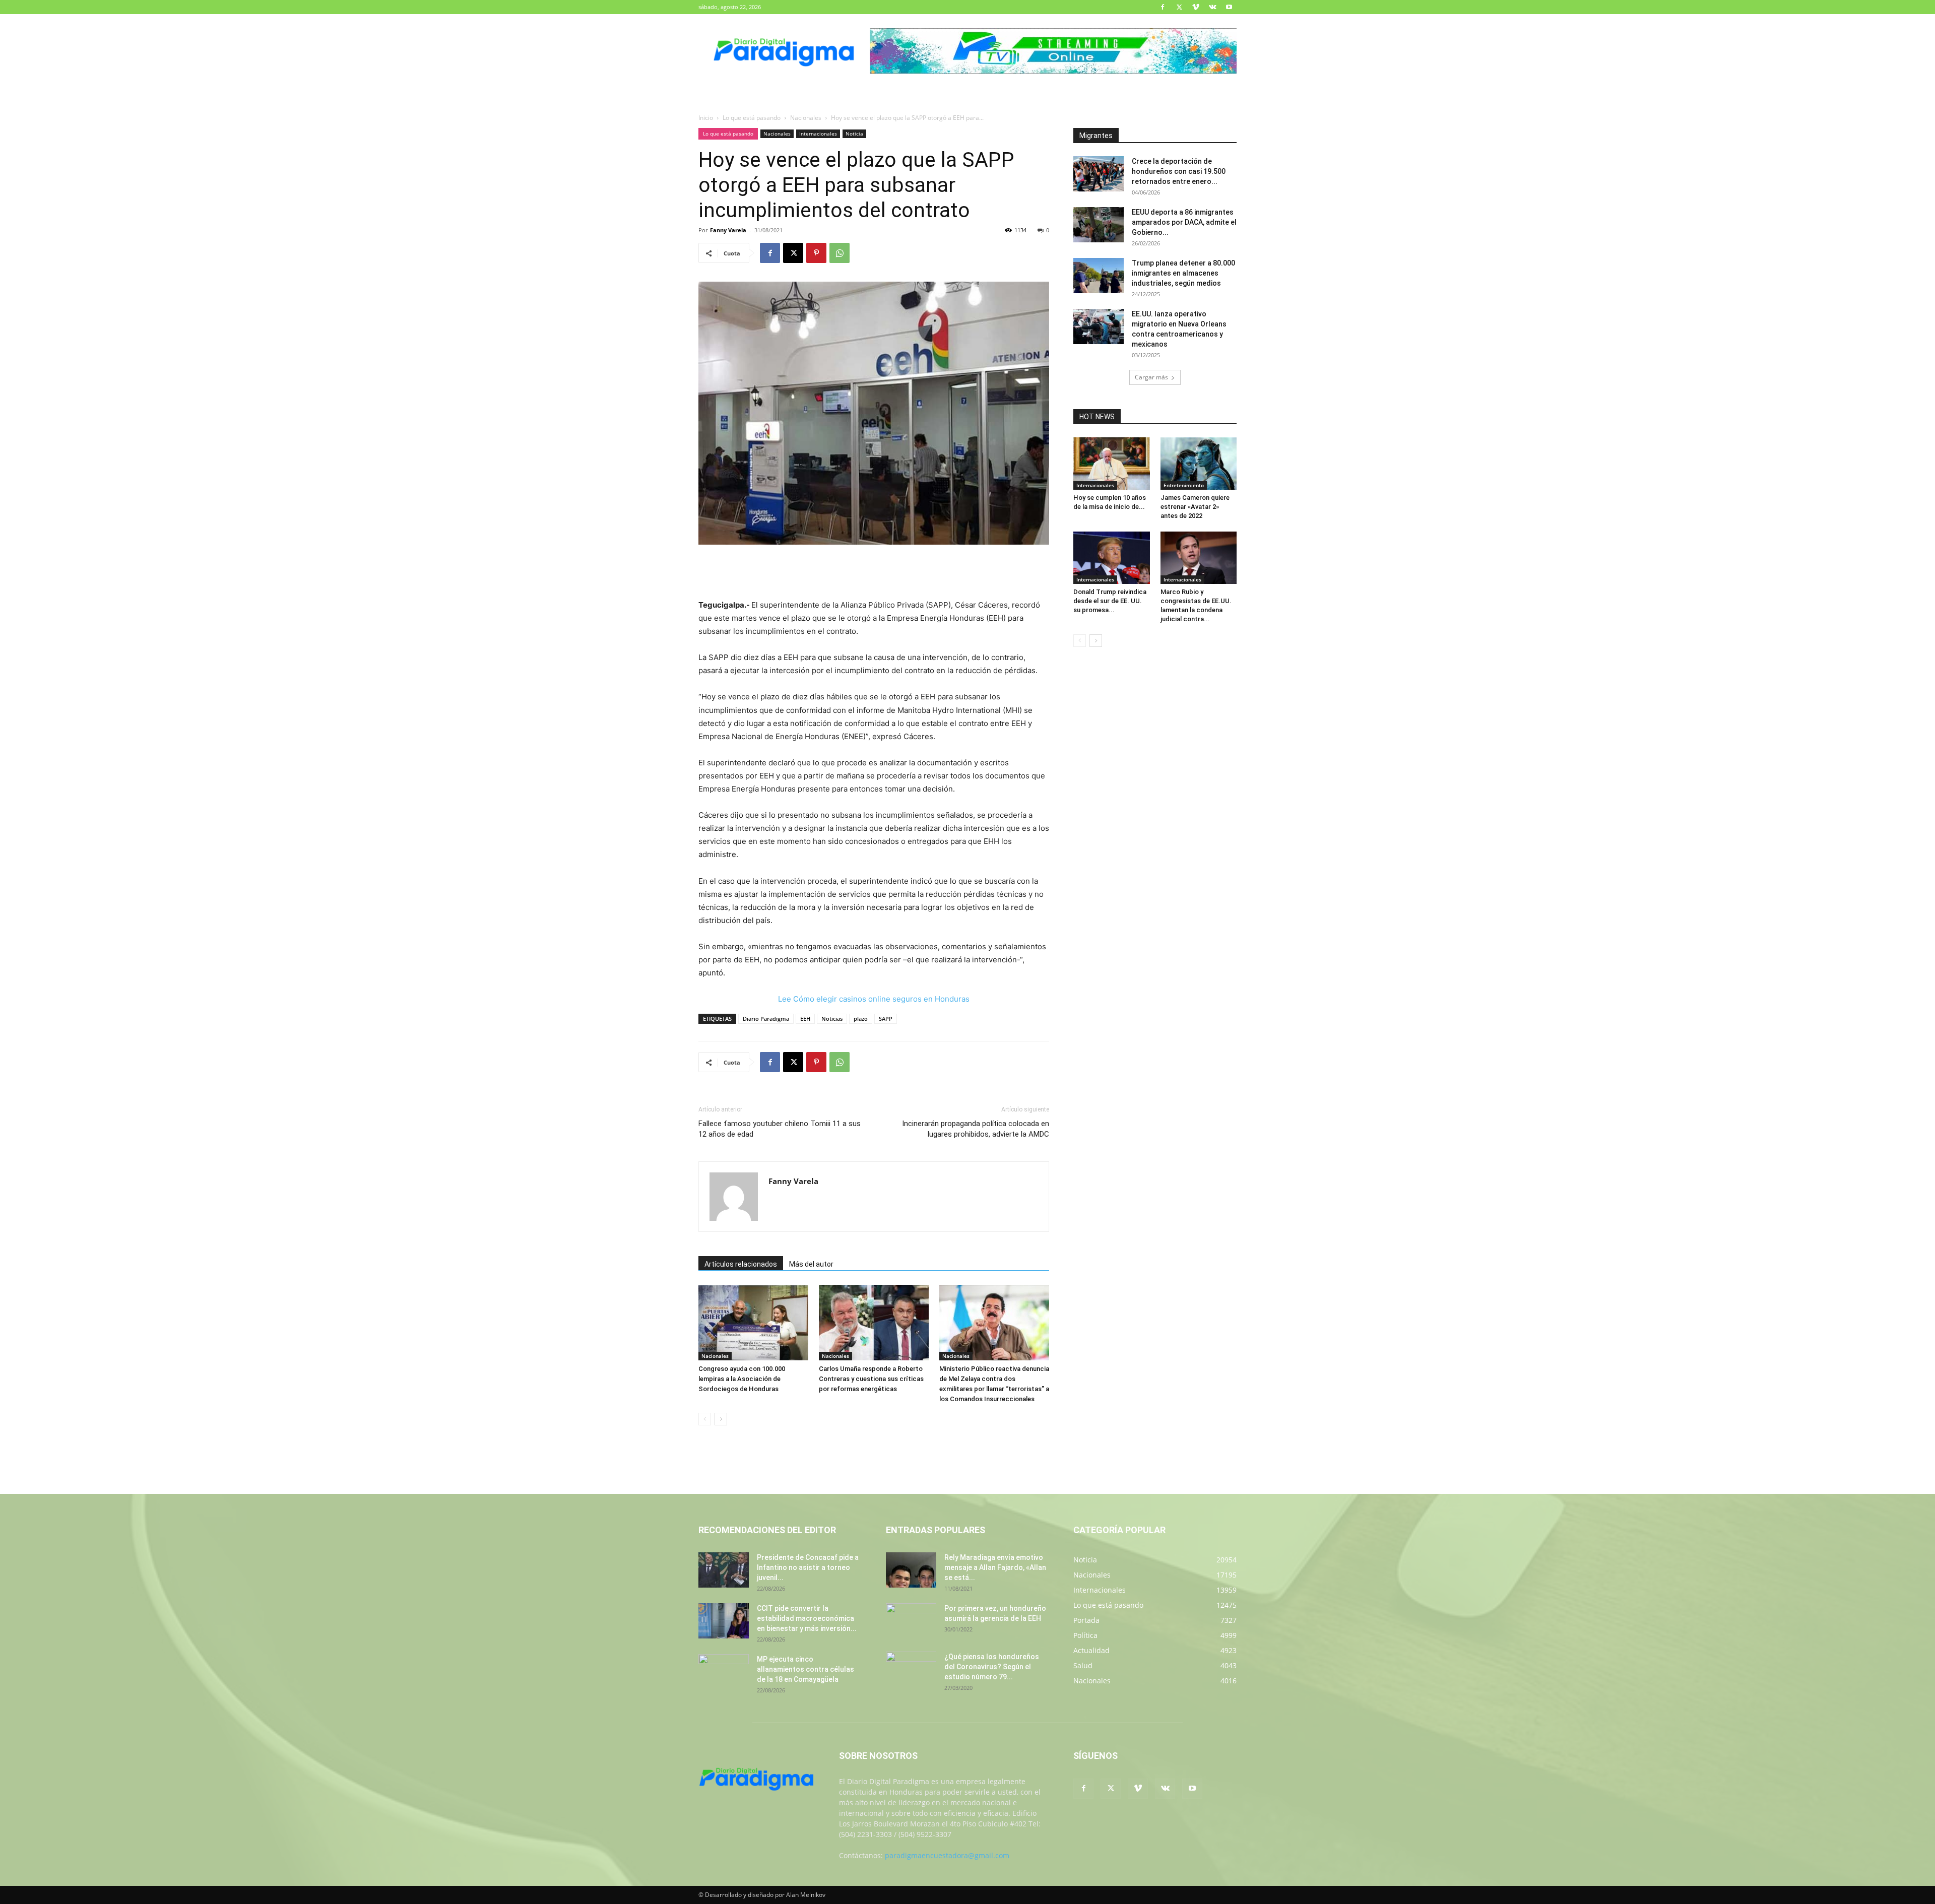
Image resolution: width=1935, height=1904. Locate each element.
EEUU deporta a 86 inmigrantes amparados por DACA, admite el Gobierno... (1184, 222)
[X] (1179, 7)
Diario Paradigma (766, 1019)
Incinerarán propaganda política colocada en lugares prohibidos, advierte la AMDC (976, 1129)
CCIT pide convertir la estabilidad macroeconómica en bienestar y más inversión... (807, 1618)
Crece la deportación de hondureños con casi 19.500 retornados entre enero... (1179, 171)
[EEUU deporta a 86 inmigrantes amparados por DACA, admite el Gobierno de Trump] (1099, 225)
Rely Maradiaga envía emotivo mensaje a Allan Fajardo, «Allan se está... (995, 1567)
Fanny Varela (728, 230)
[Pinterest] (816, 253)
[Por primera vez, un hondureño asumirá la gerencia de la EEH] (911, 1621)
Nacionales (806, 118)
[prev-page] (705, 1419)
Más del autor (811, 1264)
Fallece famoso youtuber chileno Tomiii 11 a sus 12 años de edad (780, 1129)
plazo (861, 1019)
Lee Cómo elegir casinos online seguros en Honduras (874, 999)
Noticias (832, 1019)
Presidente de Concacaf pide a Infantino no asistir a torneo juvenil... (808, 1567)
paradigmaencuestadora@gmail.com (947, 1855)
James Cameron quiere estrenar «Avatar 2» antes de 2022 (1195, 507)
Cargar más (1151, 377)
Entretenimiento (1184, 485)
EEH (805, 1019)
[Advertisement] (874, 573)
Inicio (706, 118)
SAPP (886, 1019)
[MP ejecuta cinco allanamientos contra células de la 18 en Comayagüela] (724, 1672)
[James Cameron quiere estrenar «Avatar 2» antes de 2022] (1199, 464)
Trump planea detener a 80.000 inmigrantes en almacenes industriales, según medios (1183, 273)
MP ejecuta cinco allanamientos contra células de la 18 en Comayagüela (805, 1669)
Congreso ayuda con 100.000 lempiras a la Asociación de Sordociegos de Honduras (742, 1379)
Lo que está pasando (752, 118)
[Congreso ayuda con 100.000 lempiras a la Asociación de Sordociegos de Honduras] (753, 1323)
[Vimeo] (1196, 7)
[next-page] (721, 1419)
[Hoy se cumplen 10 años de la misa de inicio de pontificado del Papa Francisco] (1112, 464)
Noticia (854, 134)
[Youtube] (1229, 7)
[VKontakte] (1212, 7)
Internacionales (818, 134)
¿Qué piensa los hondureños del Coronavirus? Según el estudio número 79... (992, 1667)
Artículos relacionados (741, 1264)
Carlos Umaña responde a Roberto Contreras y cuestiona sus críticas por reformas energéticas (871, 1379)
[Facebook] (1163, 7)
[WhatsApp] (840, 253)
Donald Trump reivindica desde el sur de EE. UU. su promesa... (1110, 601)
